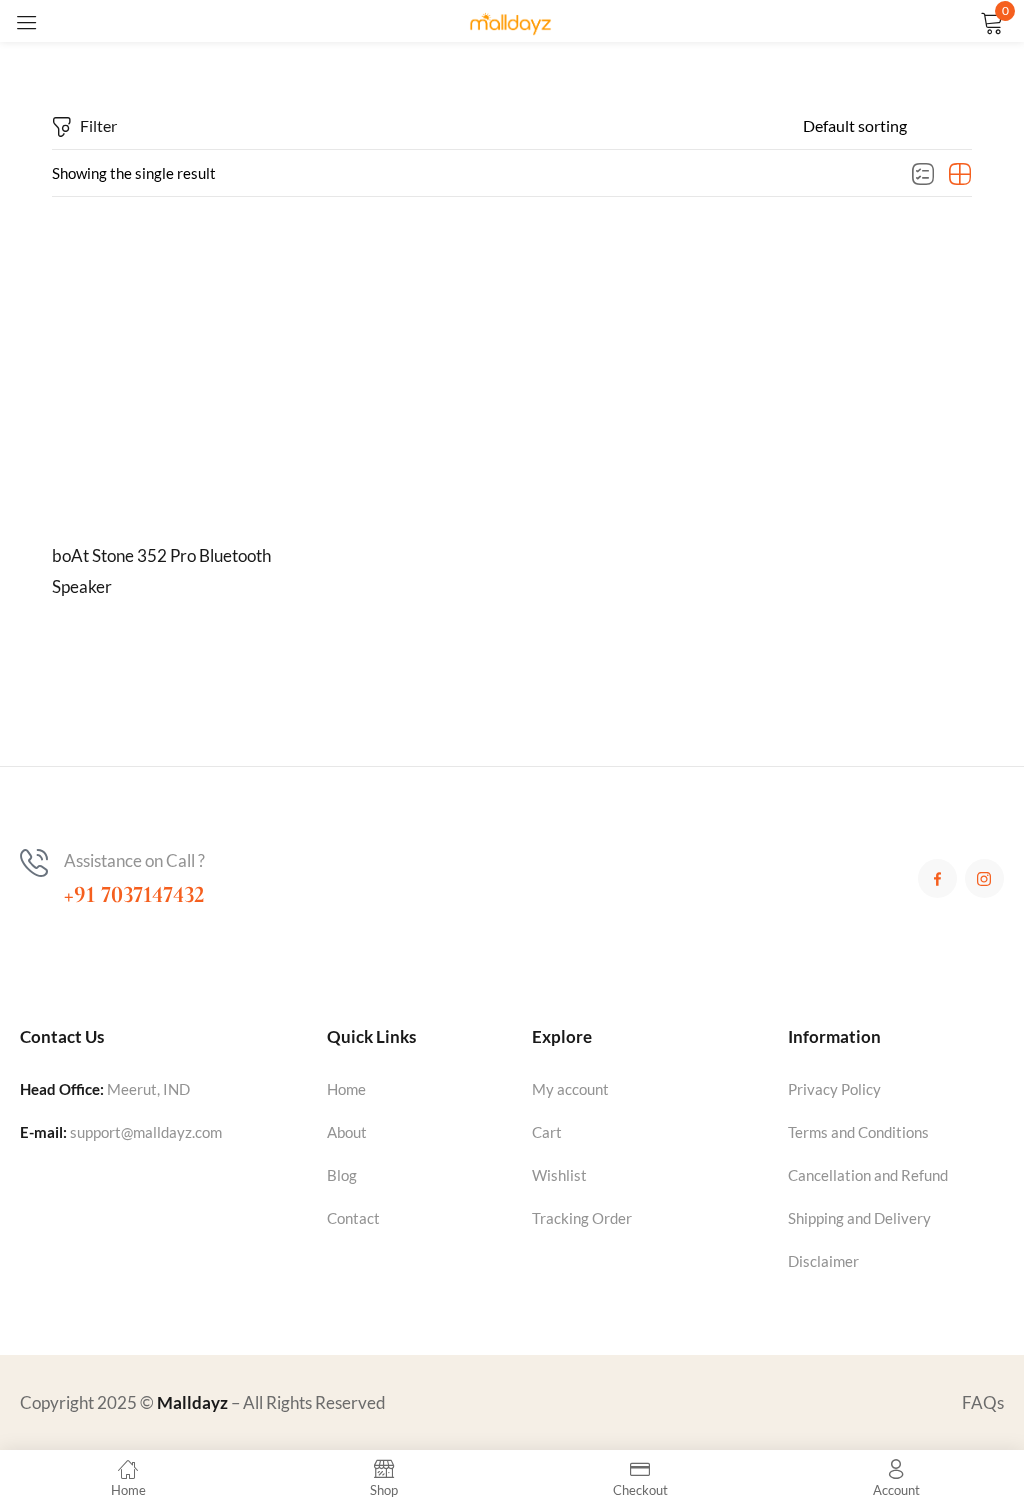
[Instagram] (984, 878)
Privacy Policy (834, 1089)
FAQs (983, 1402)
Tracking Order (582, 1218)
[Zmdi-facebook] (937, 878)
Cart (547, 1132)
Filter (98, 125)
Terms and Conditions (858, 1132)
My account (570, 1089)
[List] (923, 175)
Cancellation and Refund (868, 1175)
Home (346, 1089)
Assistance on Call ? (134, 860)
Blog (342, 1175)
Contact (353, 1218)
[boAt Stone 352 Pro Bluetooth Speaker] (192, 376)
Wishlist (559, 1175)
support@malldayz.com (146, 1132)
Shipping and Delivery (859, 1218)
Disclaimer (823, 1261)
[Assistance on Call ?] (34, 863)
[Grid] (960, 175)
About (347, 1132)
